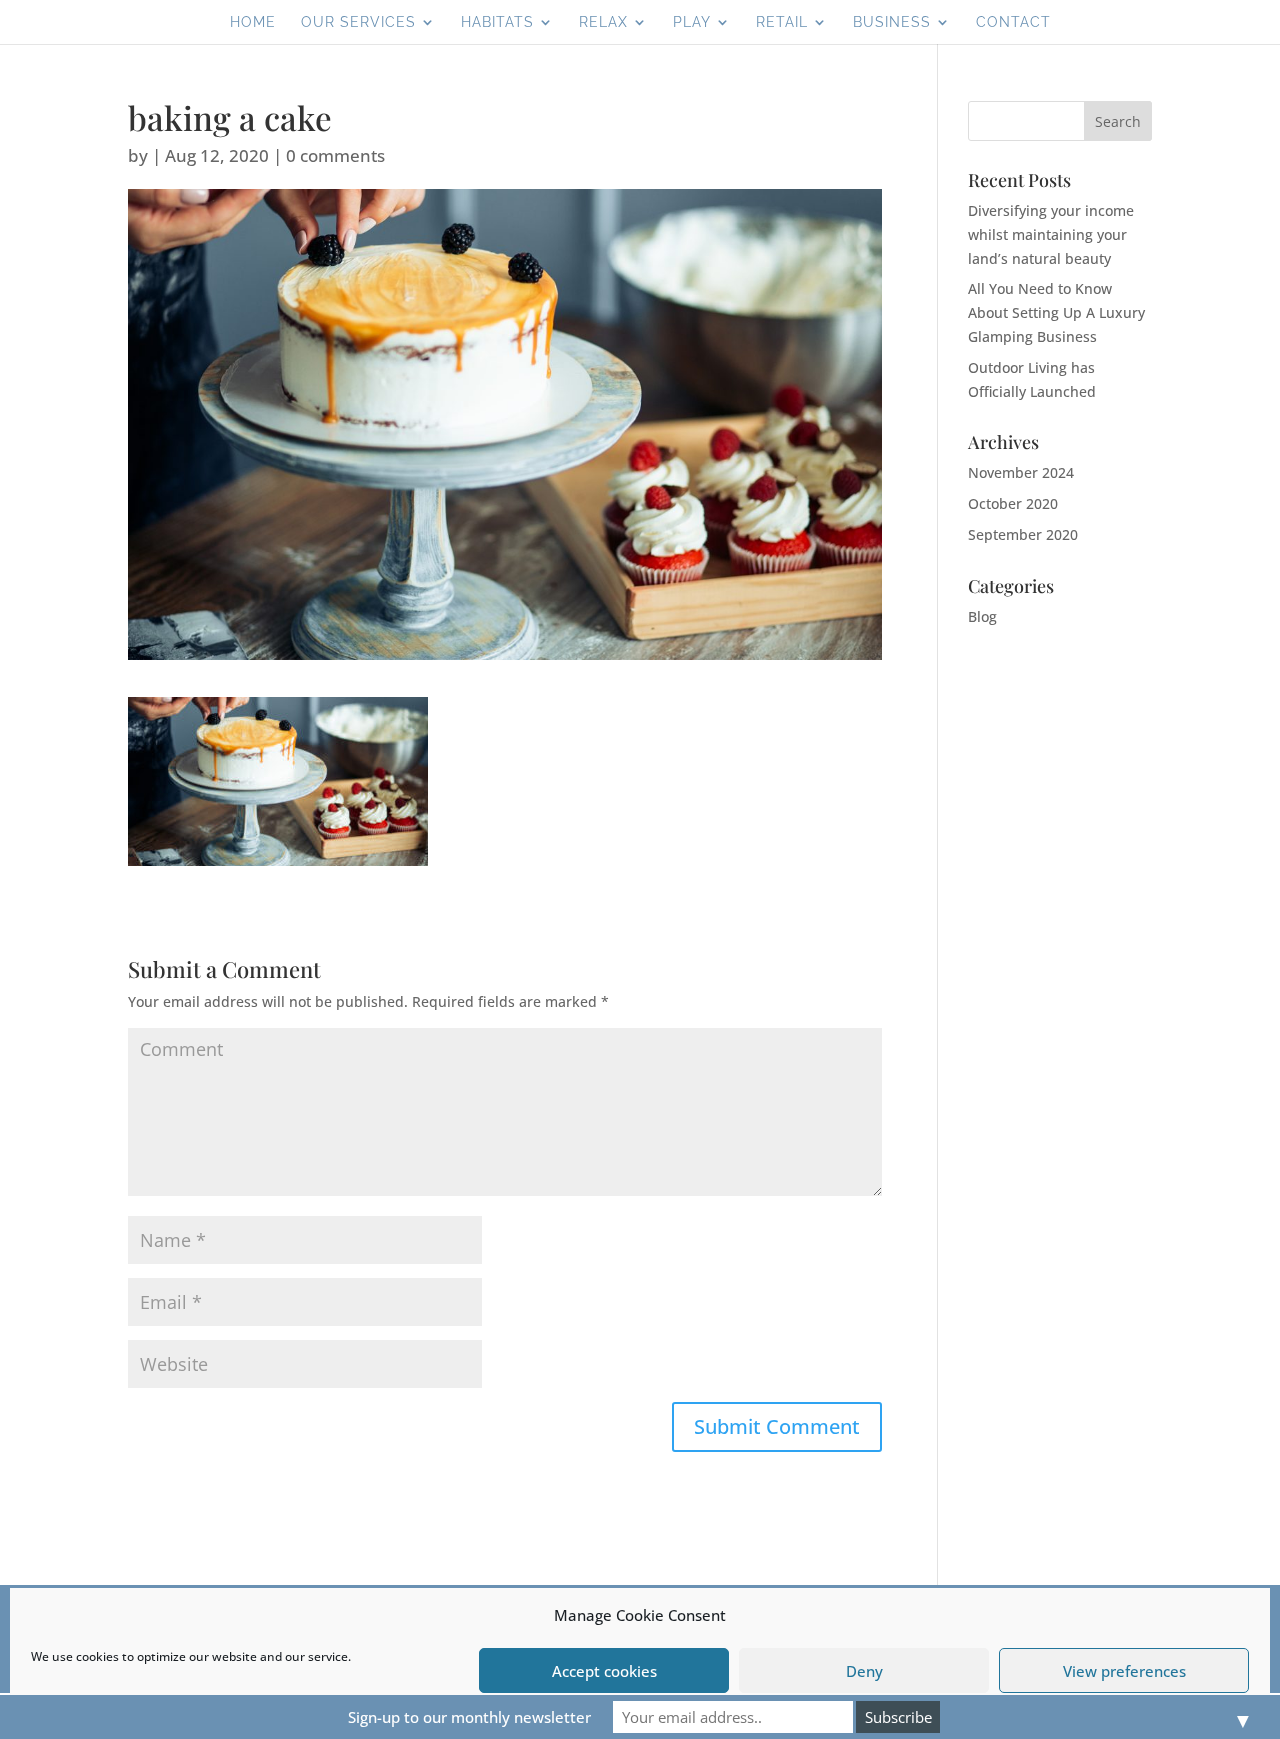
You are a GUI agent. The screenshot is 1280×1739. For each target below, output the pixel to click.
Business (892, 22)
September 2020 (1023, 534)
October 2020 (1013, 503)
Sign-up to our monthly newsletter (469, 1717)
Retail (782, 22)
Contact (1013, 22)
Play (692, 22)
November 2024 (1021, 472)
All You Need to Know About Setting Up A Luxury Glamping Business (1056, 312)
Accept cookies (604, 1671)
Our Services (358, 22)
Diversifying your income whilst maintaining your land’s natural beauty (1051, 234)
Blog (982, 616)
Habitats (497, 22)
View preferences (1124, 1671)
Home (253, 22)
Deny (864, 1671)
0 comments (335, 155)
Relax (603, 22)
